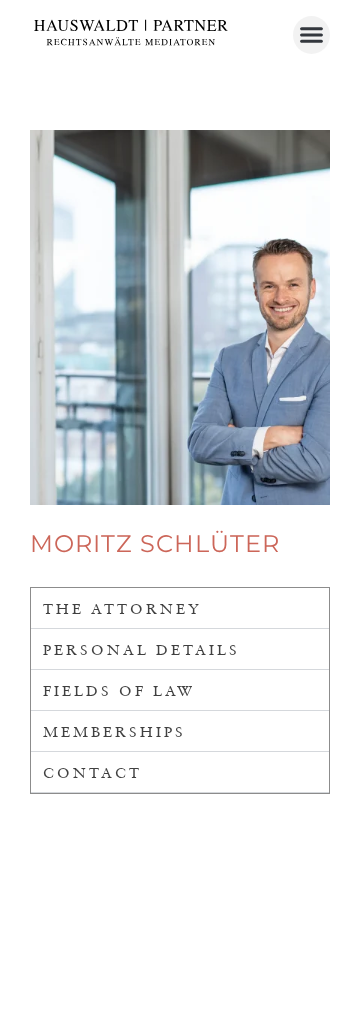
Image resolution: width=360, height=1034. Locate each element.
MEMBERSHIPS (114, 731)
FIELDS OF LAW (119, 690)
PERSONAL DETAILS (141, 649)
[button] (312, 35)
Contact (92, 772)
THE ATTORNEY (122, 608)
